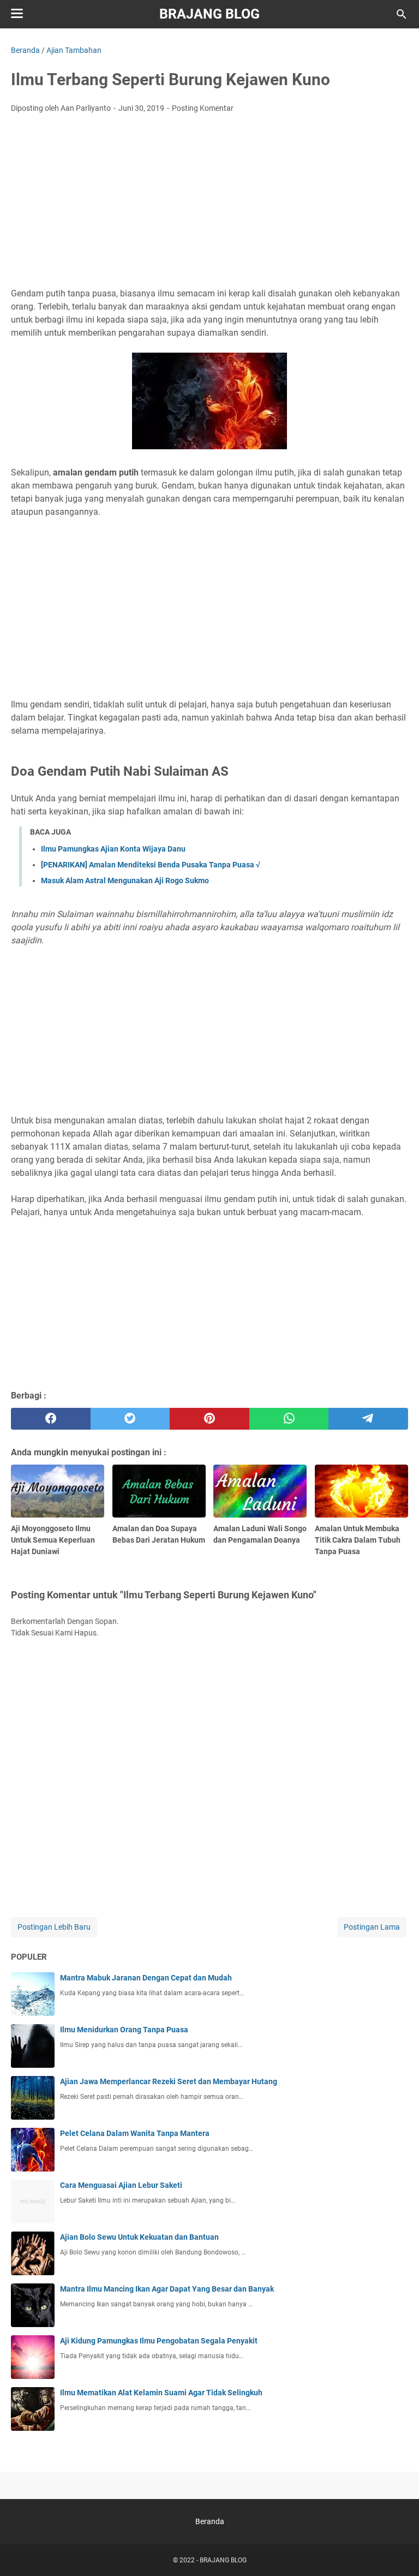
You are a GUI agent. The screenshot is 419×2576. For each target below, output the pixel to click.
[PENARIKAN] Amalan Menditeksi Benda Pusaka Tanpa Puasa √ (151, 865)
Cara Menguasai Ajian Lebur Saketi (121, 2185)
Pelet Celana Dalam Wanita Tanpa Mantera (135, 2133)
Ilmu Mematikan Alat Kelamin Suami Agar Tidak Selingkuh (161, 2393)
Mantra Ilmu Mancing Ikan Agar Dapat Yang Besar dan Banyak (167, 2289)
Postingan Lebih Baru (54, 1927)
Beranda (210, 2521)
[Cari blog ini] (402, 14)
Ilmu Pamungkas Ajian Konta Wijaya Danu (113, 849)
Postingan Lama (372, 1927)
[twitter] (130, 1419)
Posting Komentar (203, 108)
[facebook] (51, 1419)
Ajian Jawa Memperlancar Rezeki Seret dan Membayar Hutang (169, 2081)
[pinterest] (209, 1419)
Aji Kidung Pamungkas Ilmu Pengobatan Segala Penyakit (159, 2341)
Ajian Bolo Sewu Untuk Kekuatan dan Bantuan (139, 2237)
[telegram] (368, 1419)
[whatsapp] (289, 1419)
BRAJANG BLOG (209, 14)
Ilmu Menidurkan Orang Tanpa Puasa (124, 2030)
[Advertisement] (209, 204)
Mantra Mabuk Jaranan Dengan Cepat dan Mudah (146, 1978)
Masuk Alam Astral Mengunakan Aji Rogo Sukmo (125, 881)
